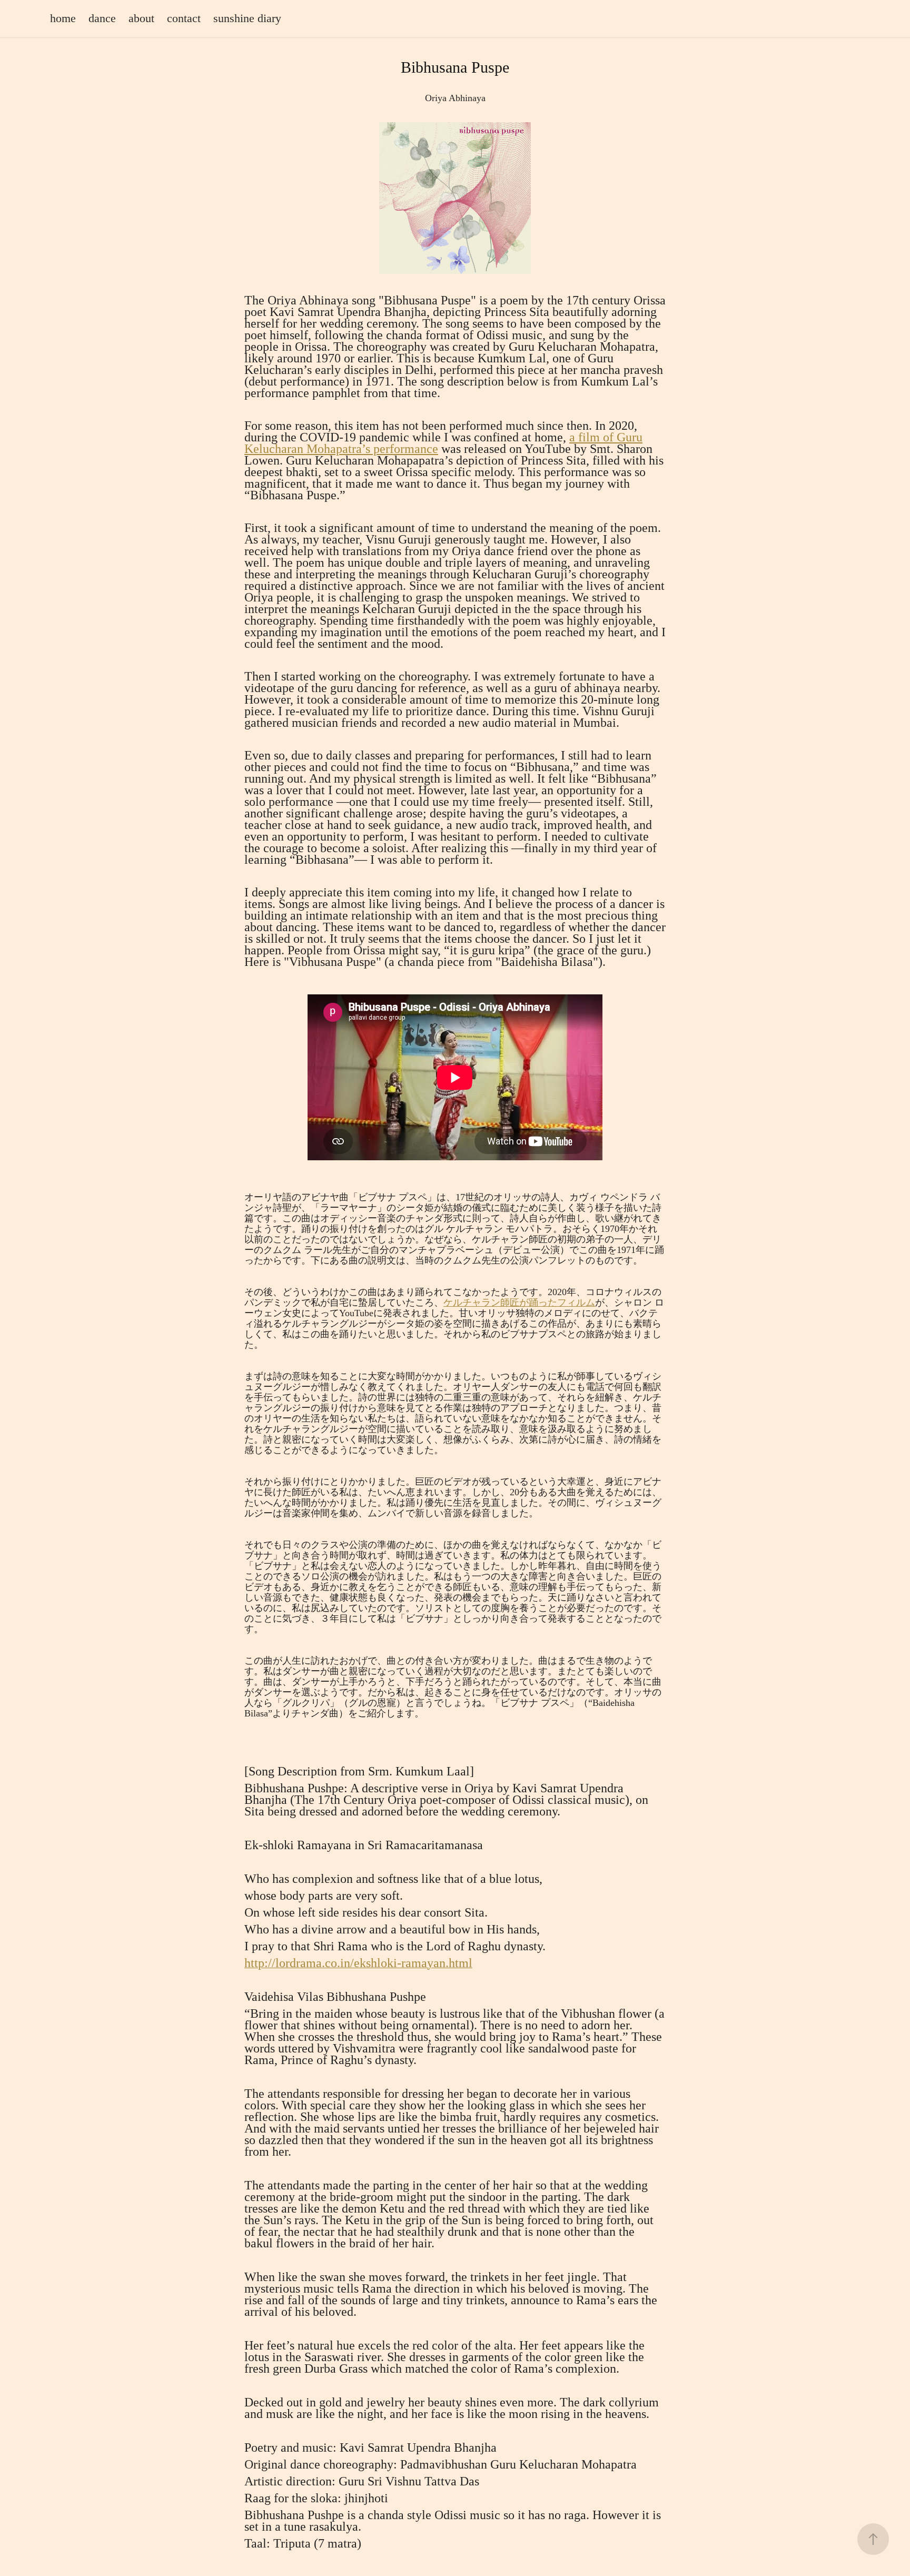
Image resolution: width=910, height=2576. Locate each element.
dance (102, 18)
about (141, 18)
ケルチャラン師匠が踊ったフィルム (519, 1302)
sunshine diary (247, 18)
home (63, 18)
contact (184, 18)
